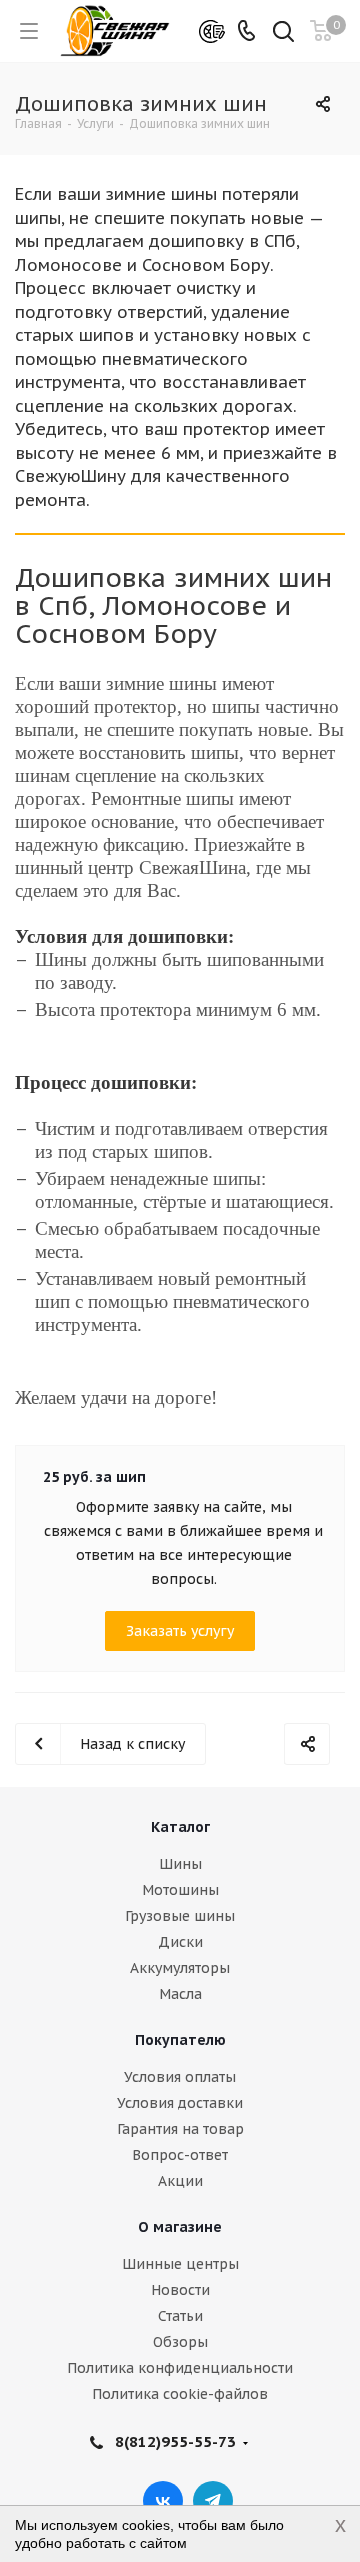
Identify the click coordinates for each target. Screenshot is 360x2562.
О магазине (180, 2227)
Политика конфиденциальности (180, 2368)
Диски (180, 1942)
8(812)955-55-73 (175, 2441)
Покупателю (180, 2040)
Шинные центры (180, 2264)
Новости (180, 2290)
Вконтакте (163, 2501)
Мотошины (180, 1890)
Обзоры (180, 2342)
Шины (180, 1864)
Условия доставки (180, 2103)
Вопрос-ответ (180, 2155)
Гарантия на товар (180, 2129)
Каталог (180, 1827)
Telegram (213, 2501)
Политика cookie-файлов (180, 2394)
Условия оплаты (180, 2077)
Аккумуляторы (180, 1968)
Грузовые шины (180, 1916)
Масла (180, 1994)
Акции (180, 2181)
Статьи (180, 2316)
